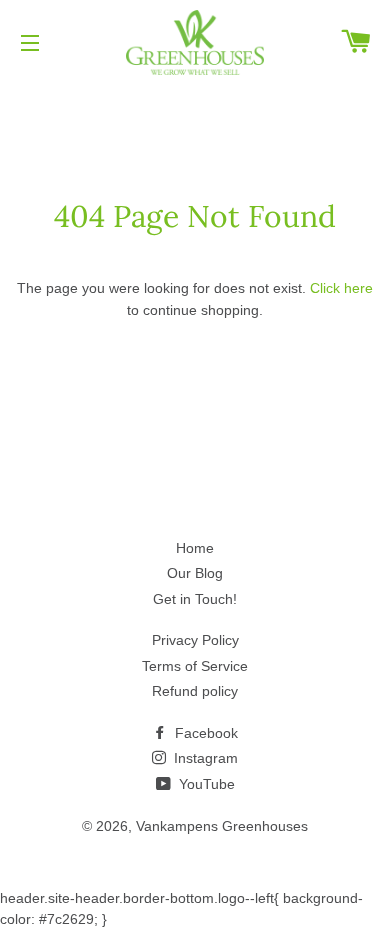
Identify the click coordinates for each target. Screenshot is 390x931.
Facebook (204, 733)
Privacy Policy (195, 640)
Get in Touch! (195, 599)
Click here (341, 288)
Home (195, 548)
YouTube (205, 784)
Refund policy (195, 691)
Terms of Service (195, 666)
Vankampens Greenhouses (222, 826)
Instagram (204, 758)
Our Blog (195, 573)
